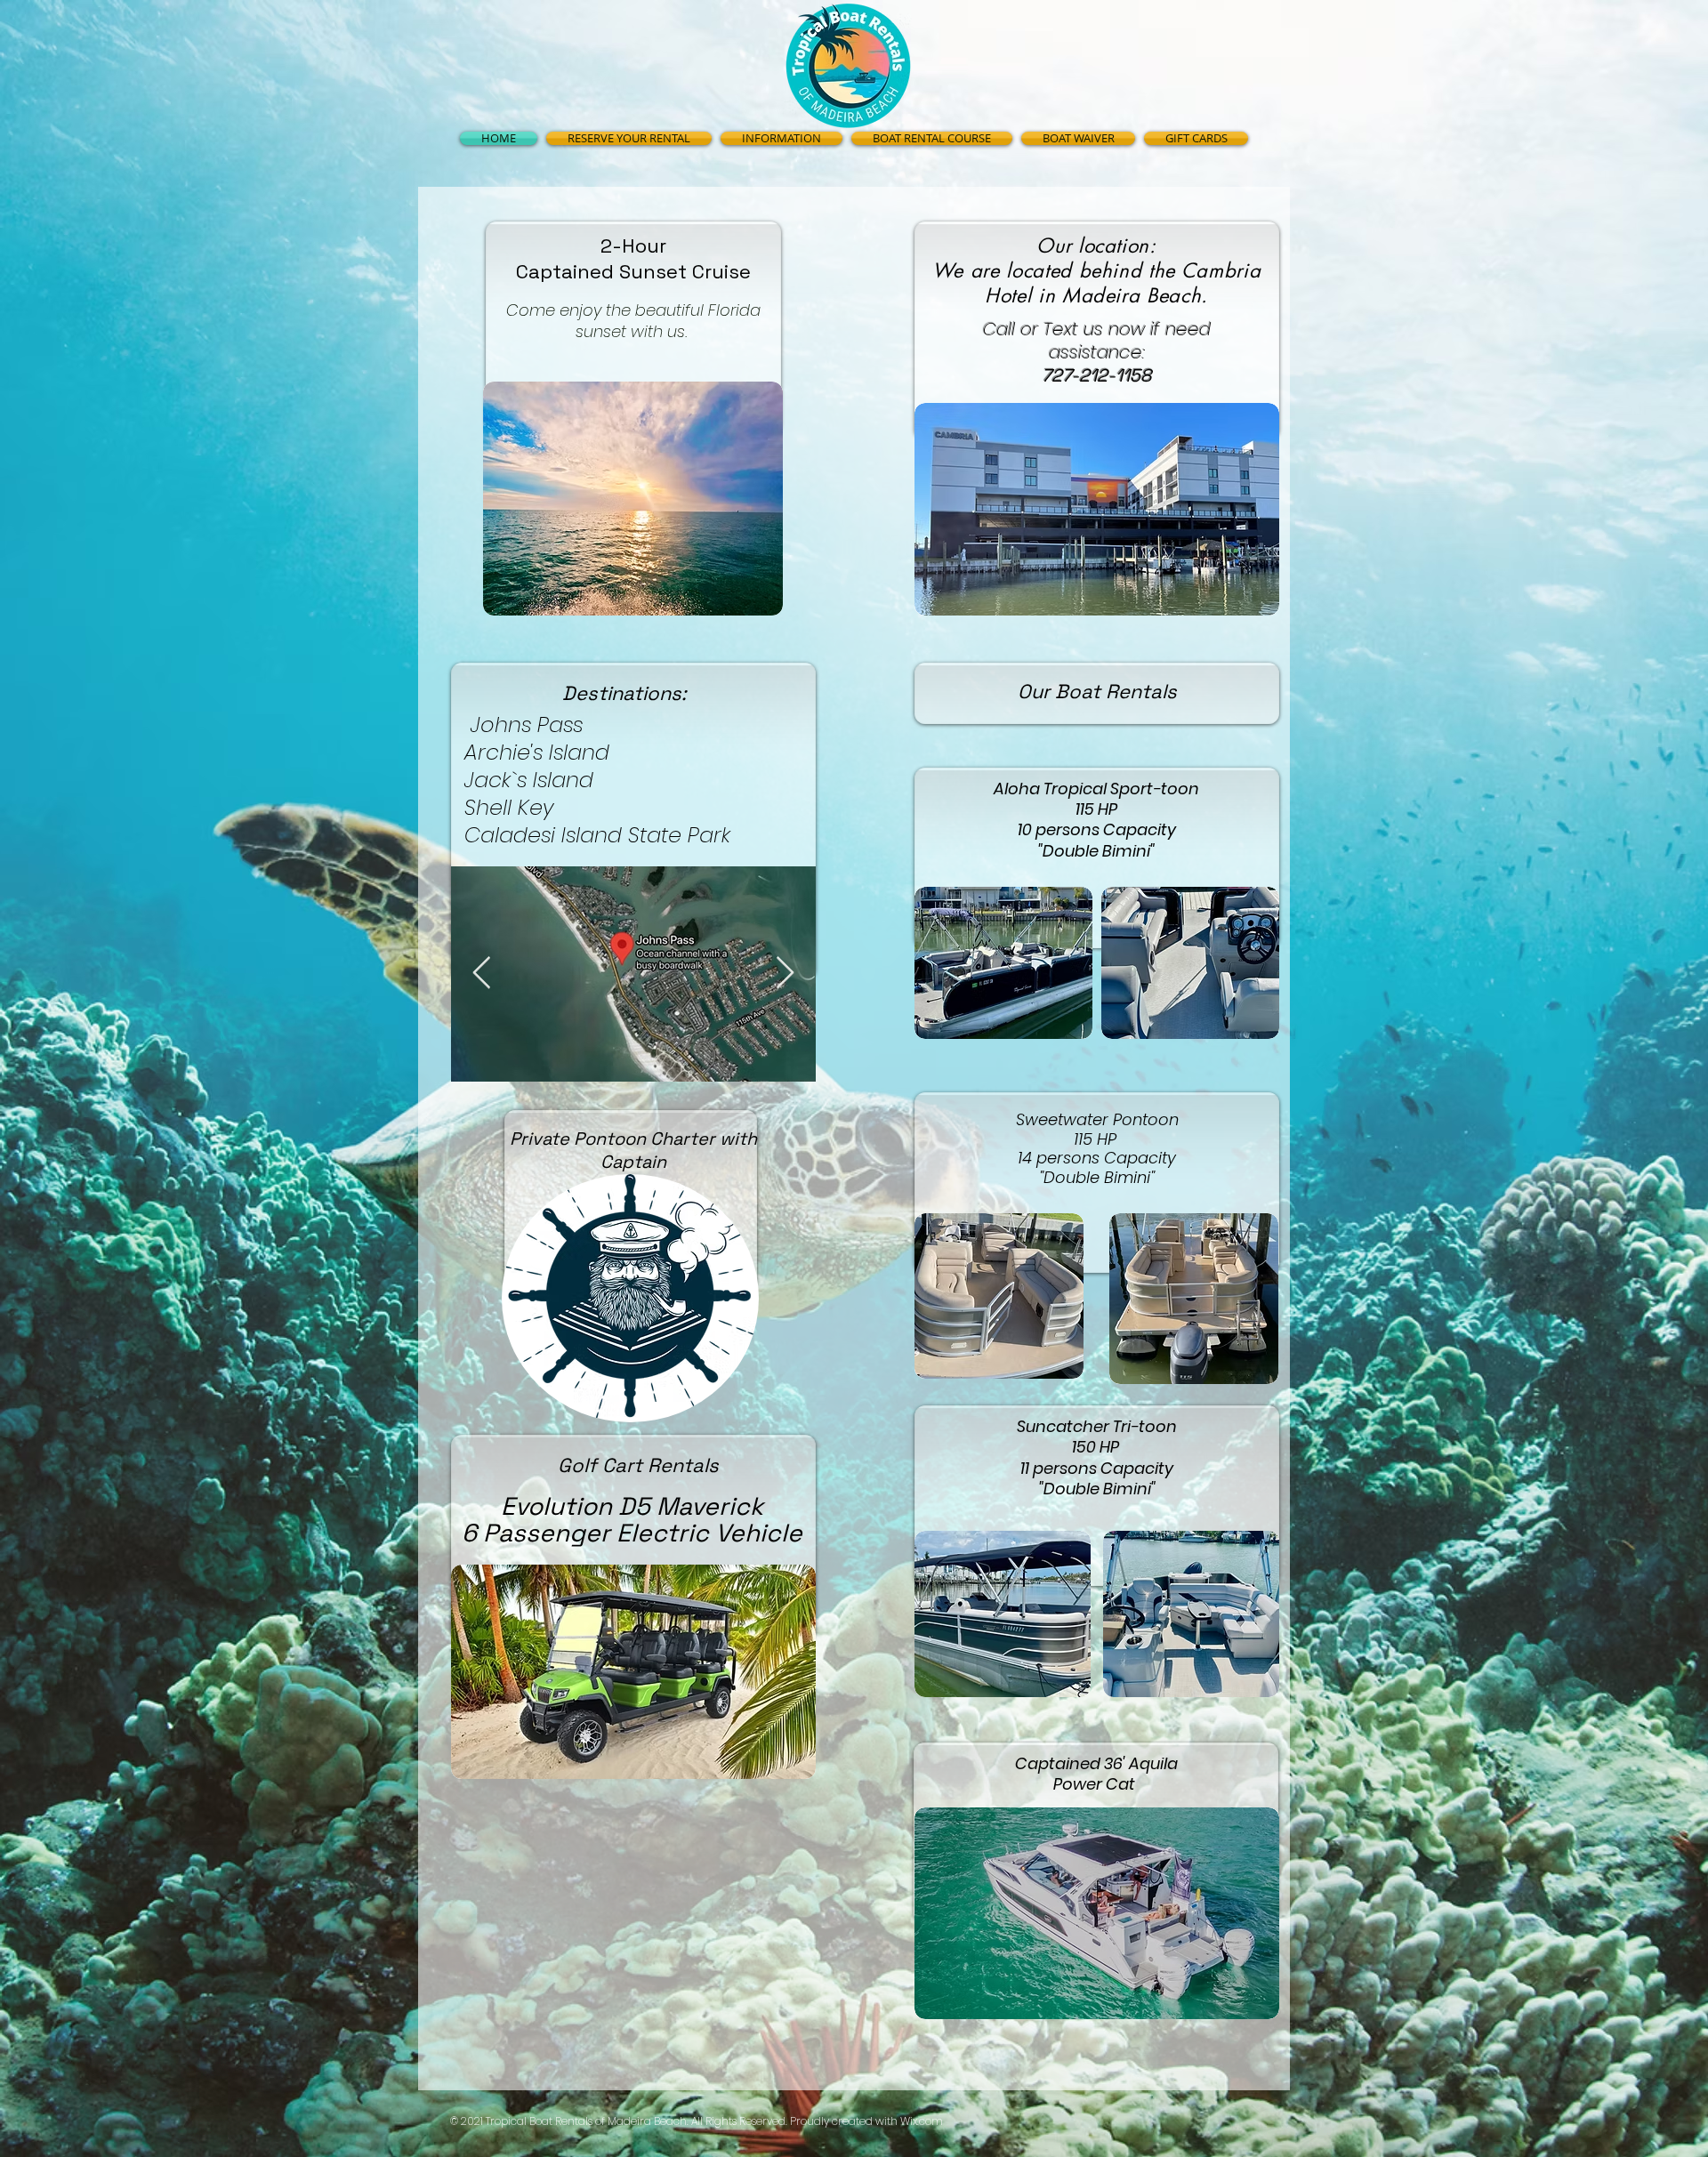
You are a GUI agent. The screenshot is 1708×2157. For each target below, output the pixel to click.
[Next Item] (785, 974)
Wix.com (922, 2121)
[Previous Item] (482, 974)
